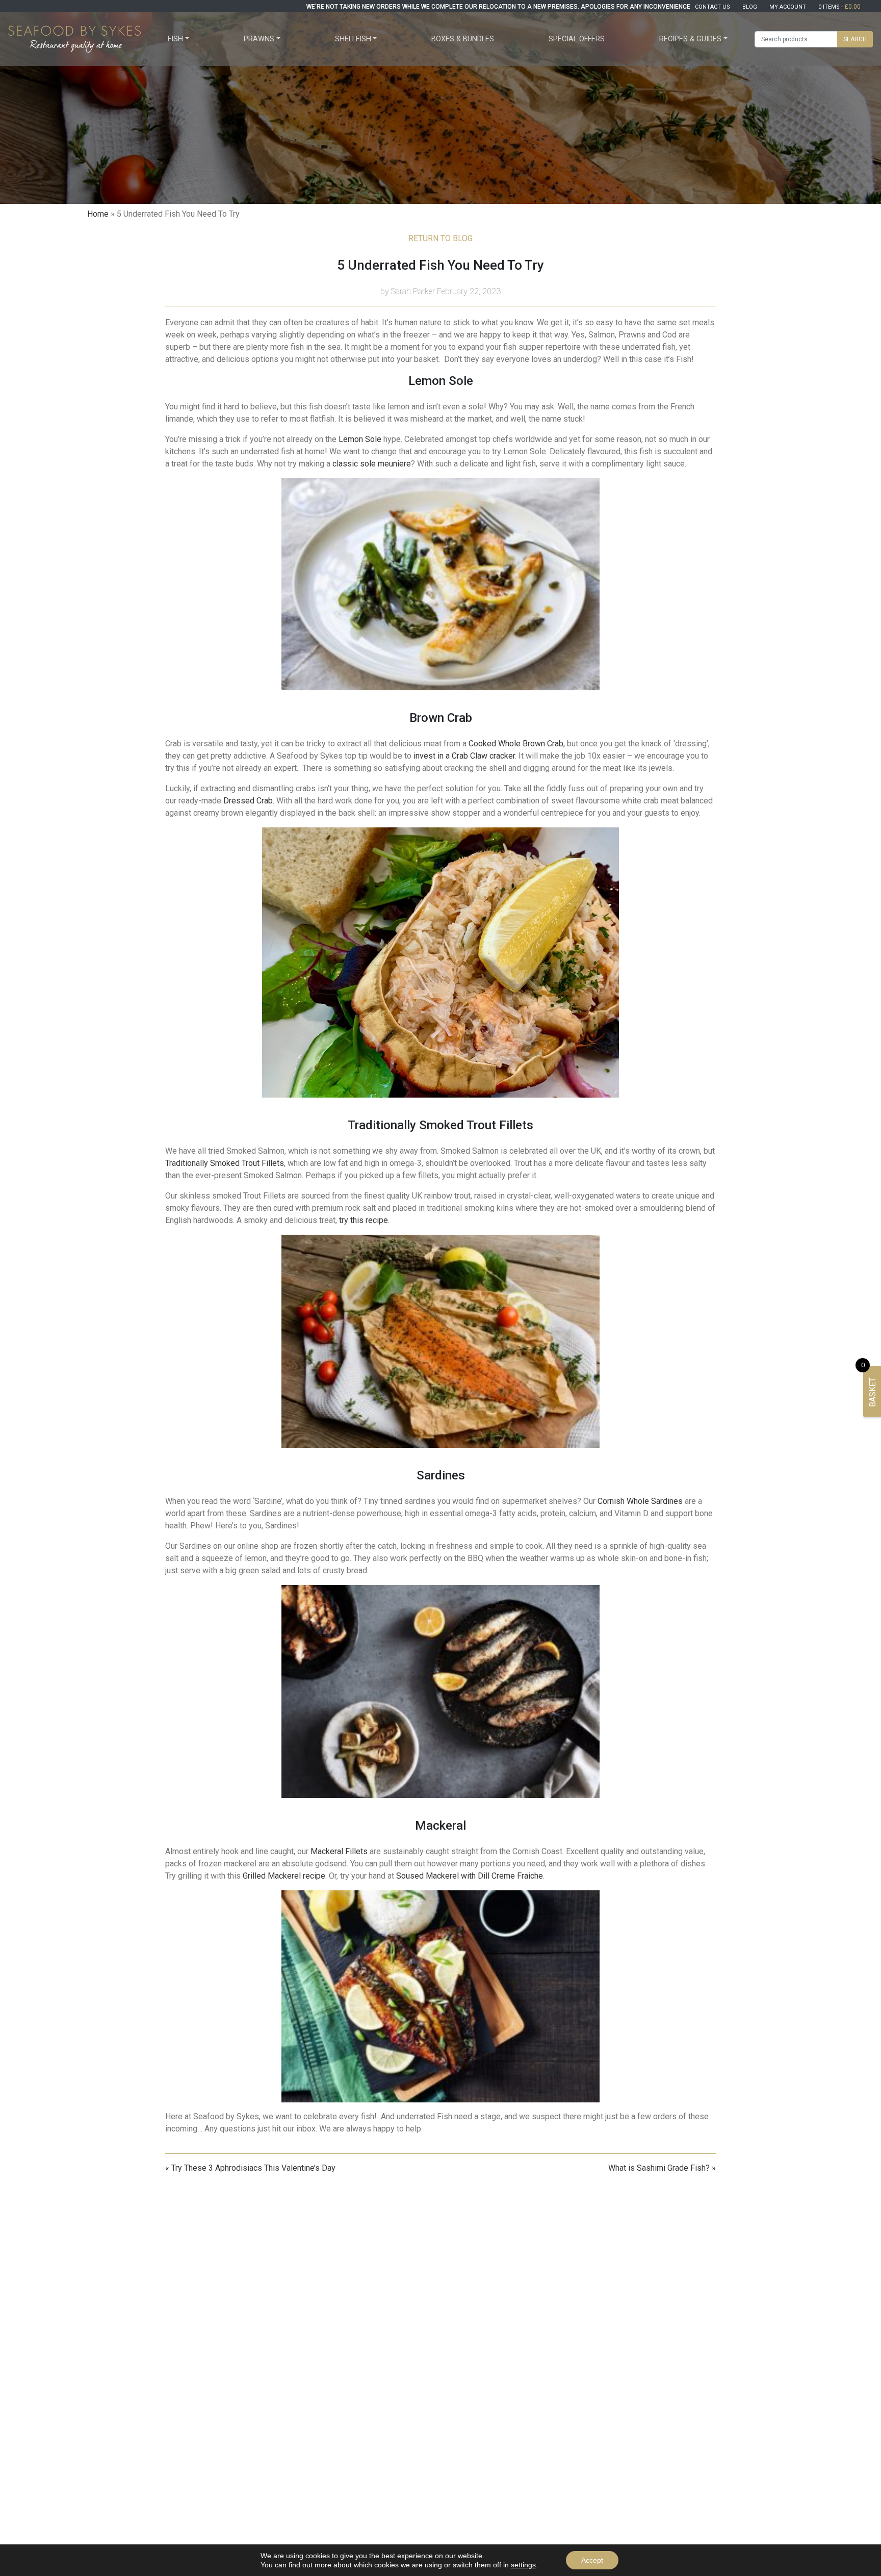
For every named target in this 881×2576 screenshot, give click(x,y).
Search (855, 39)
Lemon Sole (360, 439)
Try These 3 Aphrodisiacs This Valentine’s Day (253, 2168)
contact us (712, 7)
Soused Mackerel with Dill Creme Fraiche (470, 1876)
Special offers (577, 39)
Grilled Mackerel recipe (284, 1876)
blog (750, 7)
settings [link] (523, 2565)
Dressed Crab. (249, 801)
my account (788, 7)
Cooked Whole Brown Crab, (518, 744)
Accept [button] (592, 2560)
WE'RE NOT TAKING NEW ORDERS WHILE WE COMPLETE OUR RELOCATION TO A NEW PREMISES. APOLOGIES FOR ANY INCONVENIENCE (498, 7)
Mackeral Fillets (340, 1851)
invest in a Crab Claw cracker (464, 756)
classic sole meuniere (372, 464)
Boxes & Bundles (463, 39)
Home (98, 214)
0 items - (839, 7)
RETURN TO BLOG (440, 238)
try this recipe (364, 1220)
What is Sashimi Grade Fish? (659, 2168)
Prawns (259, 39)
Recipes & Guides (690, 39)
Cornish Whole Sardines (640, 1501)
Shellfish (353, 39)
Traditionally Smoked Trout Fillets (225, 1163)
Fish (175, 39)
